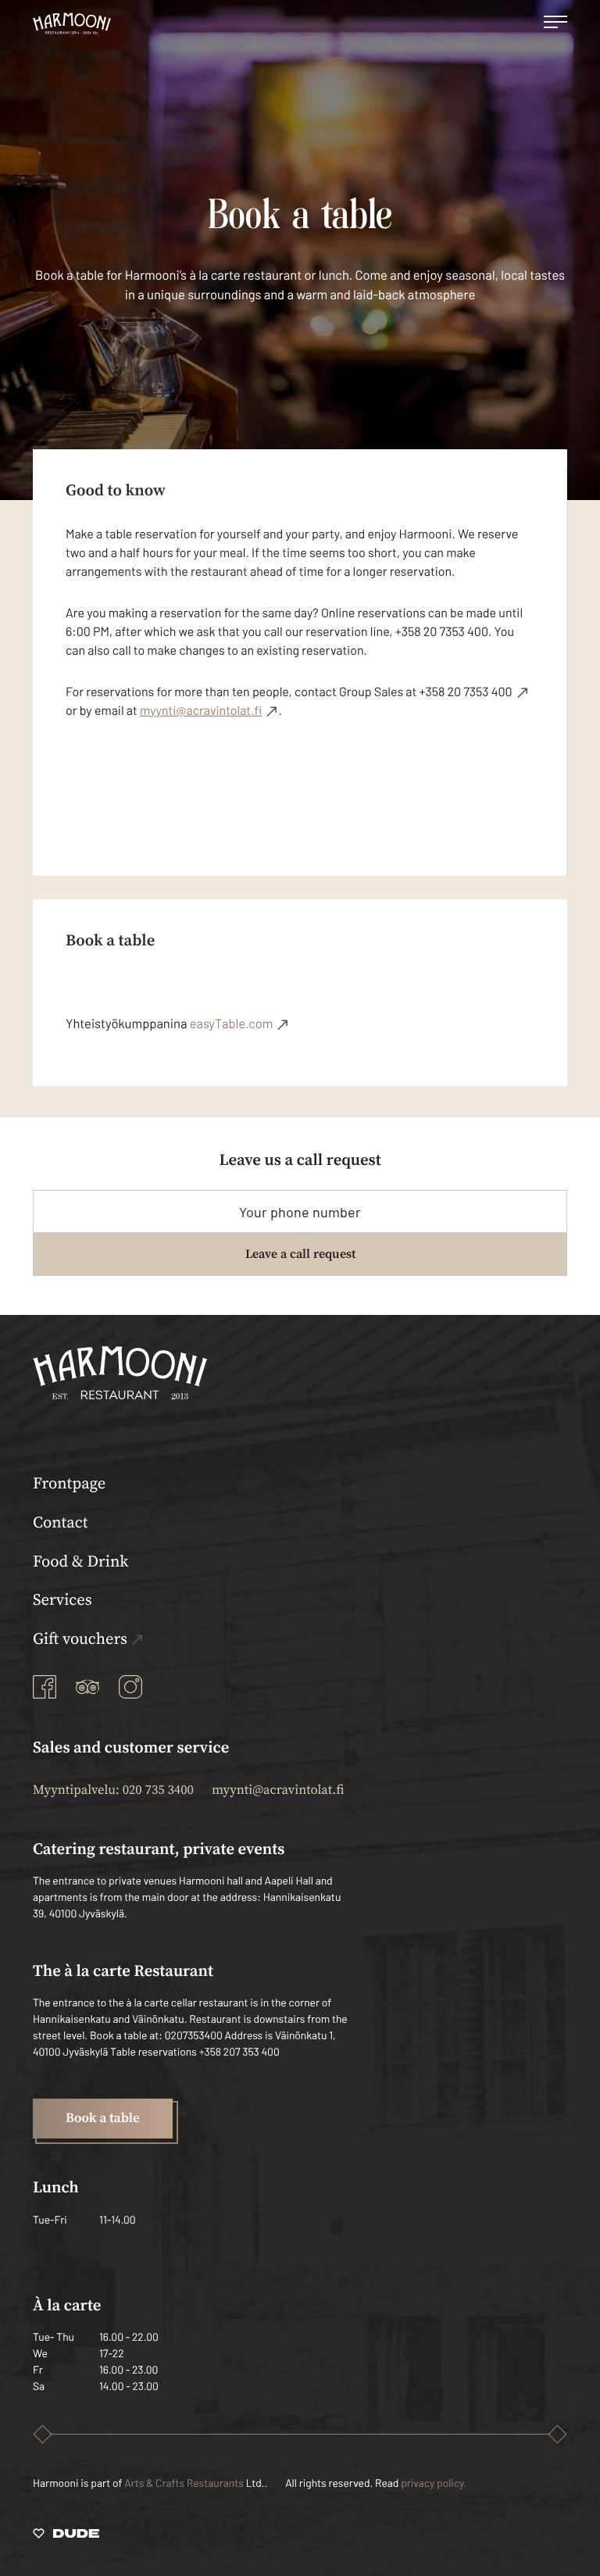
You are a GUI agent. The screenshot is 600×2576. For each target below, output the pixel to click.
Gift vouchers (80, 1639)
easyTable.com (232, 1024)
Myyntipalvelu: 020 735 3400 (113, 1790)
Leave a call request (300, 1254)
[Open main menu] (555, 23)
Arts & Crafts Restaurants (184, 2483)
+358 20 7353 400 (465, 692)
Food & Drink (81, 1562)
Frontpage (69, 1484)
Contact (60, 1523)
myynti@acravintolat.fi (201, 711)
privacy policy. (434, 2483)
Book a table (103, 2118)
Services (62, 1600)
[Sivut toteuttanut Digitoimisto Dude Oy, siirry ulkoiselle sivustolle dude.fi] (66, 2536)
